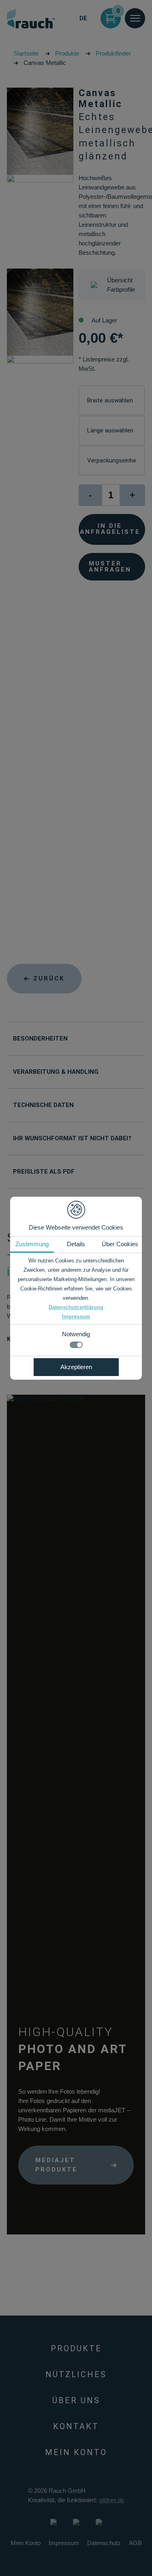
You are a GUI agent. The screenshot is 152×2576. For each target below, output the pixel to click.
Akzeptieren (76, 1367)
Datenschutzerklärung (76, 1307)
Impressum (76, 1317)
